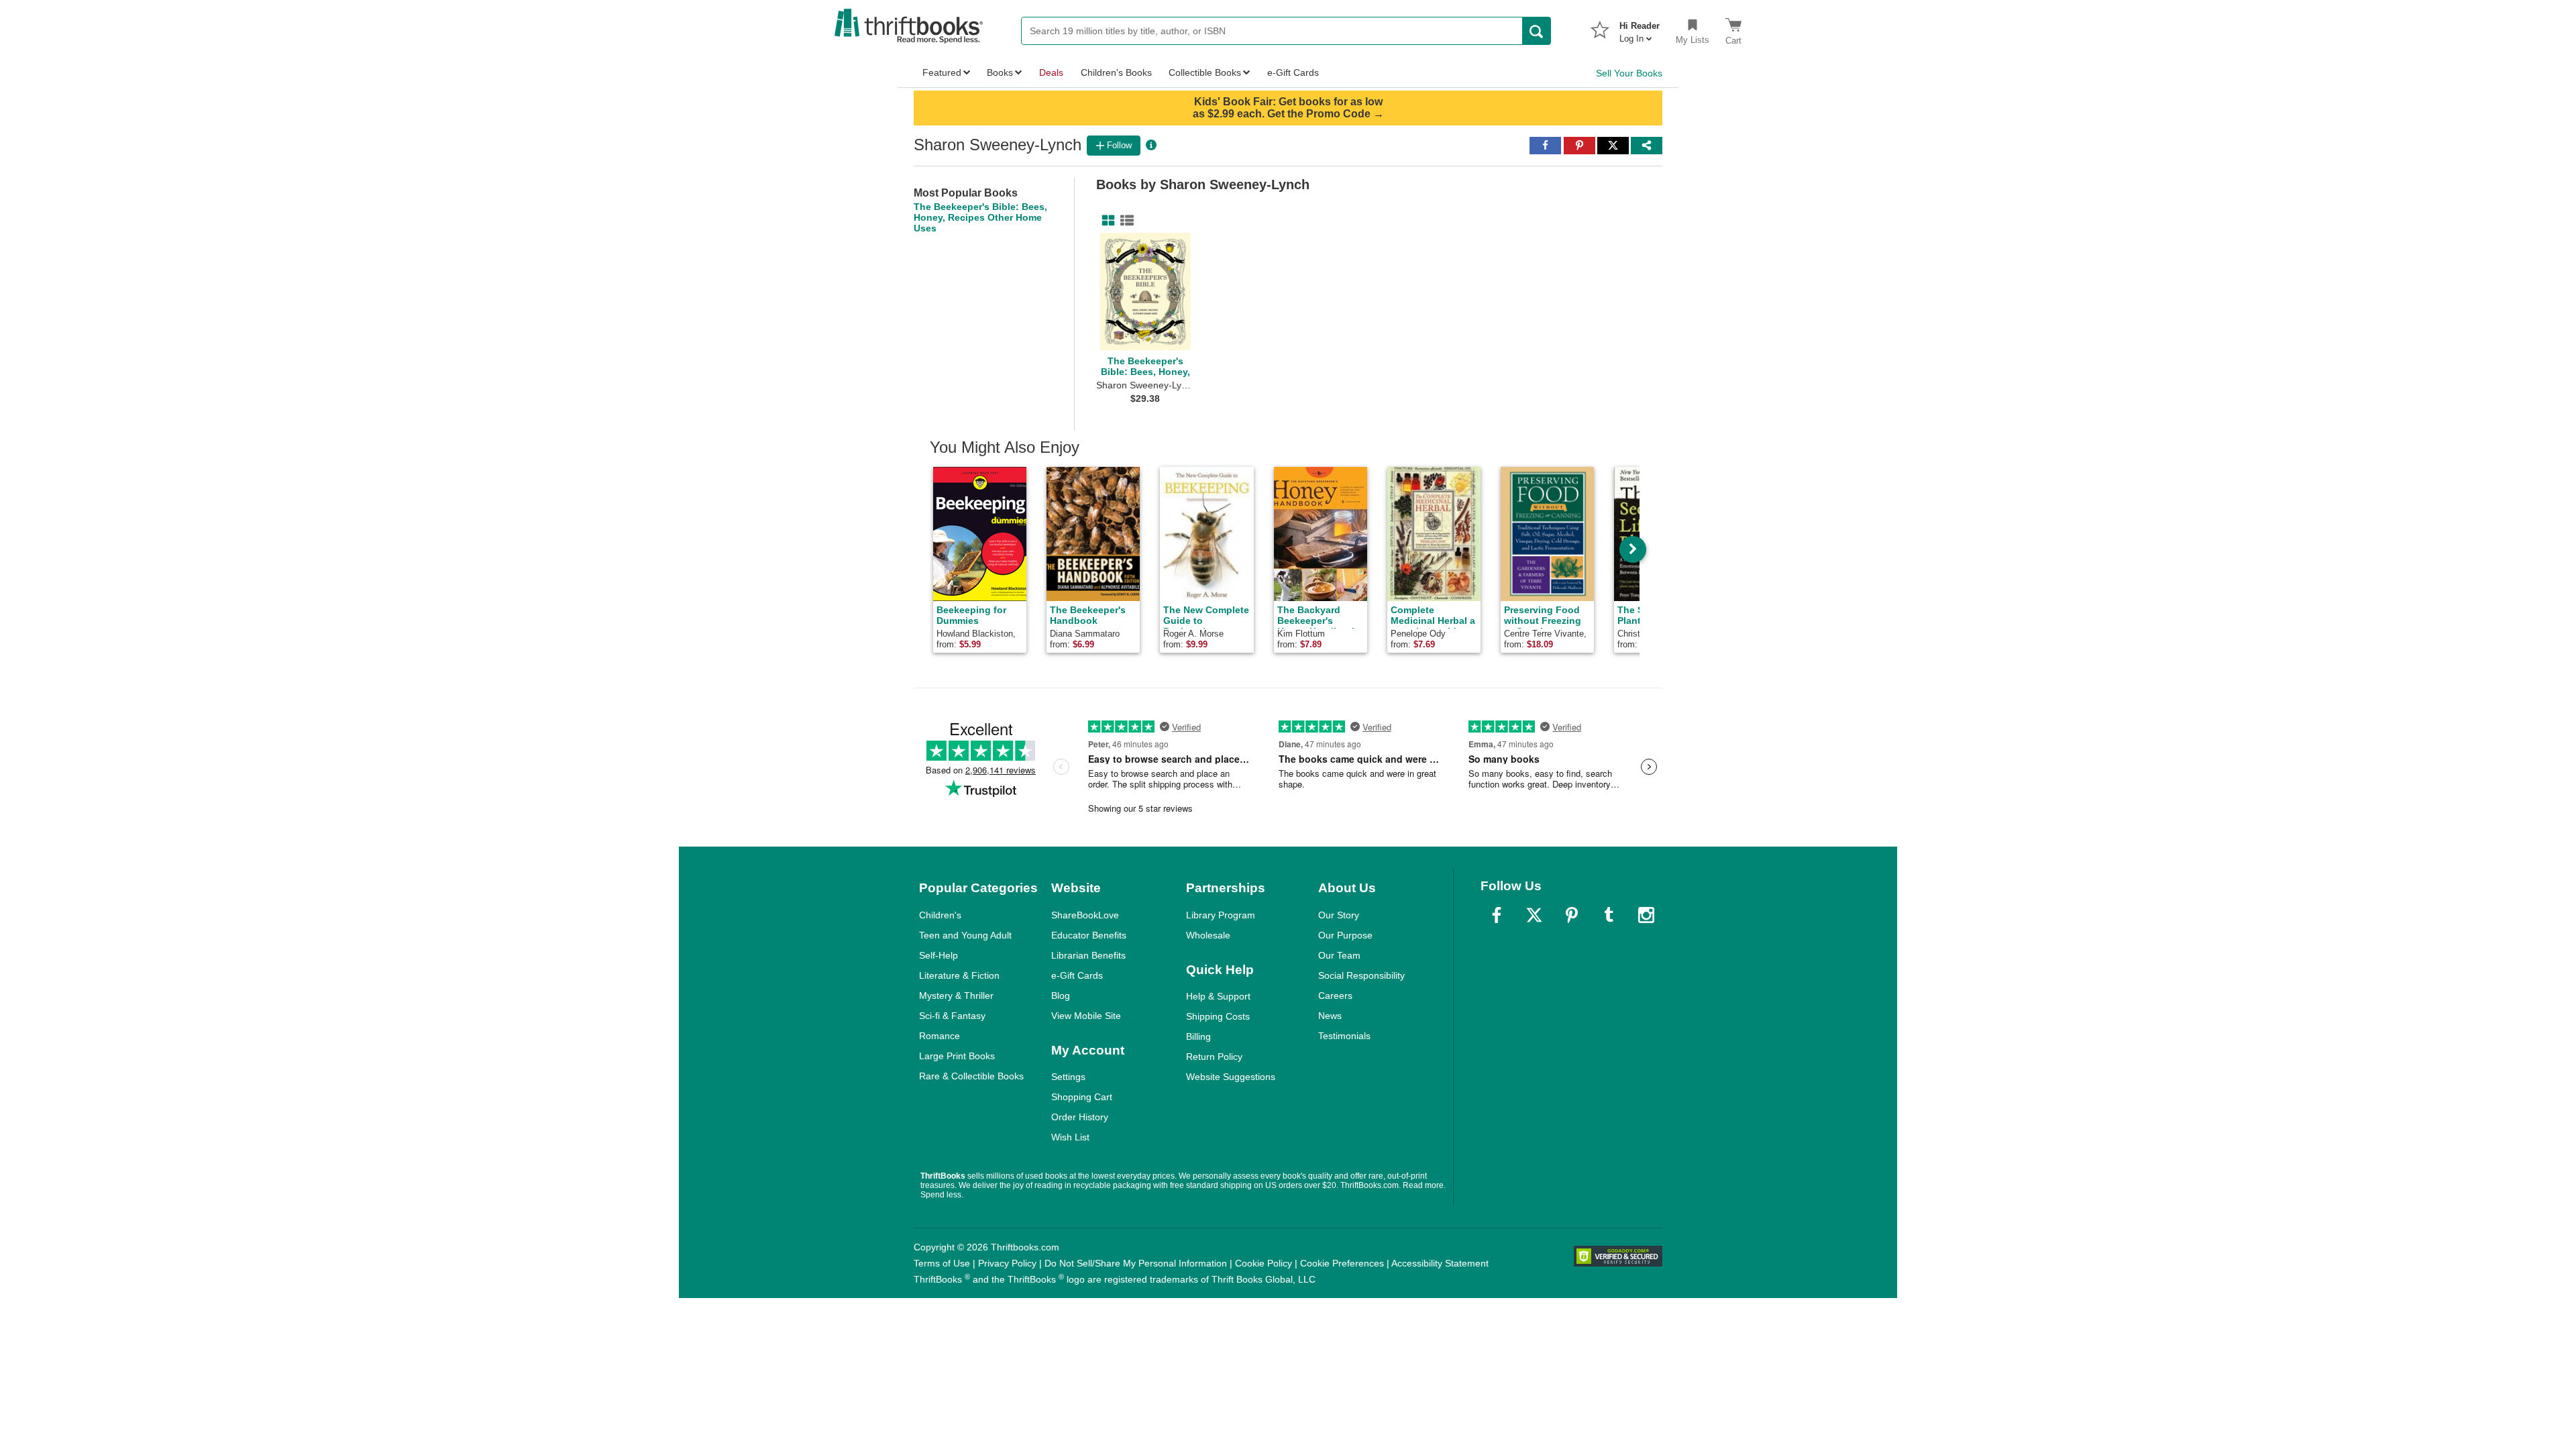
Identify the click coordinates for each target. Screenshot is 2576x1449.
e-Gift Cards (1077, 975)
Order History (1080, 1117)
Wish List (1070, 1137)
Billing (1198, 1036)
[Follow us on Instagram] (1646, 915)
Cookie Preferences (1342, 1263)
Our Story (1339, 915)
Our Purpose (1345, 935)
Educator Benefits (1089, 935)
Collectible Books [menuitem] (1205, 72)
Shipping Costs (1218, 1016)
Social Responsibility (1361, 975)
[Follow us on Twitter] (1534, 915)
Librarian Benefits (1088, 955)
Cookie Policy (1264, 1263)
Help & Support (1218, 996)
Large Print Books (957, 1056)
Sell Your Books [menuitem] (1629, 73)
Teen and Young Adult (965, 935)
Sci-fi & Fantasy (952, 1016)
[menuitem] (1640, 28)
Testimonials (1344, 1036)
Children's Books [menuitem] (1116, 72)
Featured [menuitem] (942, 72)
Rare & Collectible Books (971, 1076)
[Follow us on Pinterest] (1572, 915)
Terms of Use (942, 1263)
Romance (940, 1036)
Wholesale (1208, 935)
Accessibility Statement (1440, 1263)
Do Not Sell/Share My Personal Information (1136, 1263)
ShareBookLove (1085, 915)
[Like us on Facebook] (1497, 915)
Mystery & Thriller (956, 996)
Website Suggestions (1231, 1077)
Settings (1068, 1077)
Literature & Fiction (959, 975)
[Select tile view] (1124, 221)
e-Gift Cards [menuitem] (1293, 72)
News (1330, 1016)
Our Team (1339, 955)
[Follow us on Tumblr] (1609, 915)
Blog (1061, 996)
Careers (1335, 996)
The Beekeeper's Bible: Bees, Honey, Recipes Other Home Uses (980, 217)
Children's (940, 915)
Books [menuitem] (1000, 72)
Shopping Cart (1082, 1097)
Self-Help (938, 955)
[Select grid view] (1106, 221)
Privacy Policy (1007, 1263)
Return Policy (1214, 1057)
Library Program (1221, 915)
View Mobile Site (1086, 1016)
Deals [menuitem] (1051, 72)
